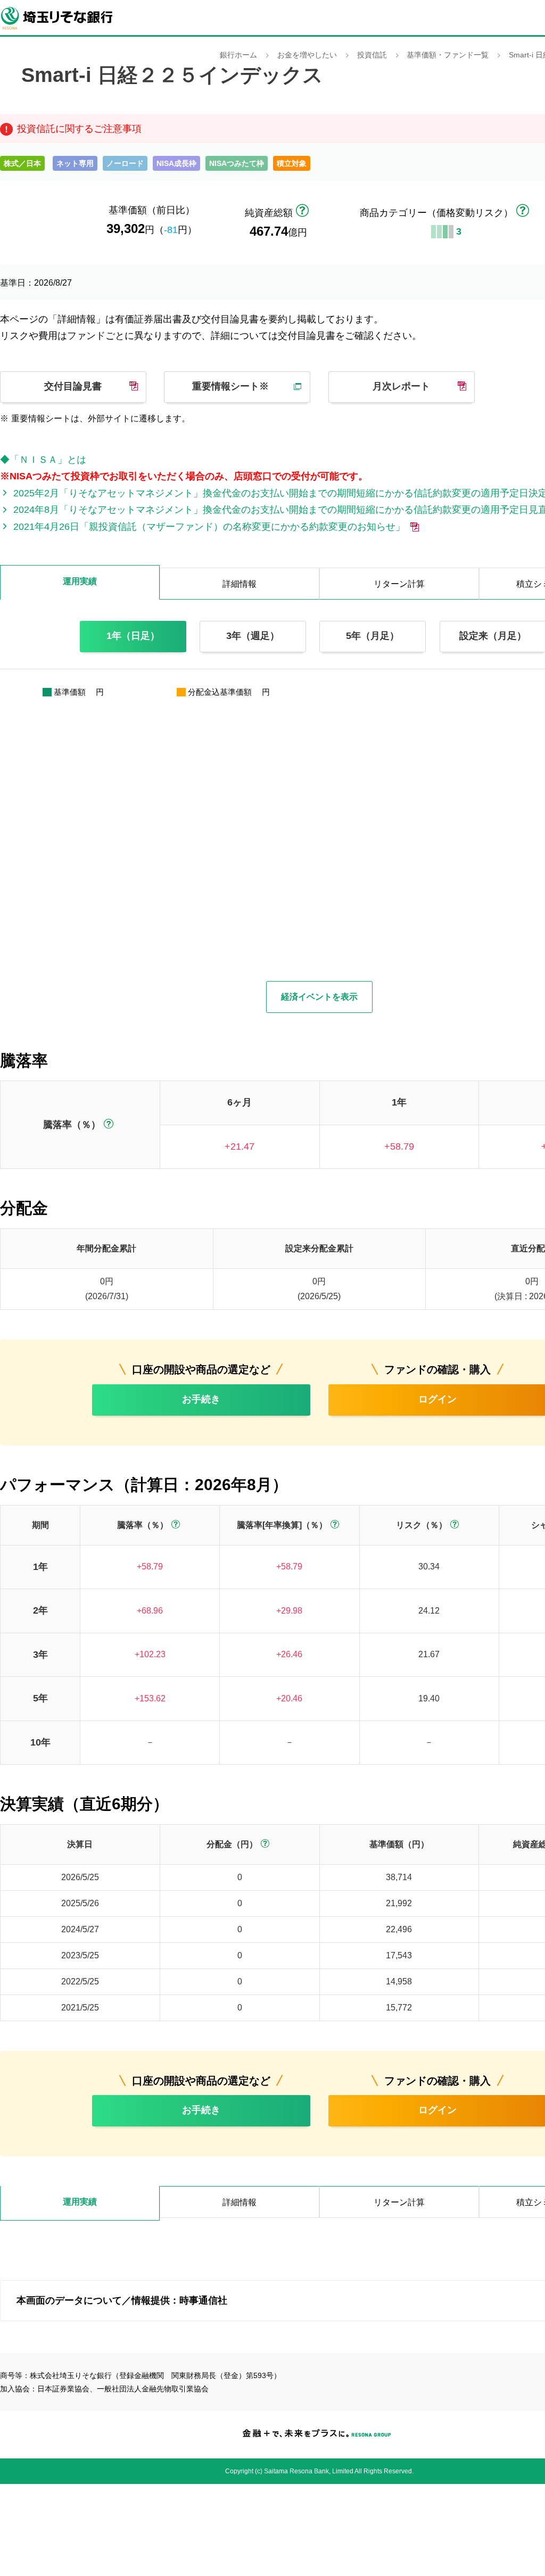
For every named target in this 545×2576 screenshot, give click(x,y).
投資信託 (372, 55)
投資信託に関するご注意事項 (79, 129)
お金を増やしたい (307, 55)
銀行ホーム (238, 55)
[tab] (80, 2203)
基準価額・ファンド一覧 (448, 55)
